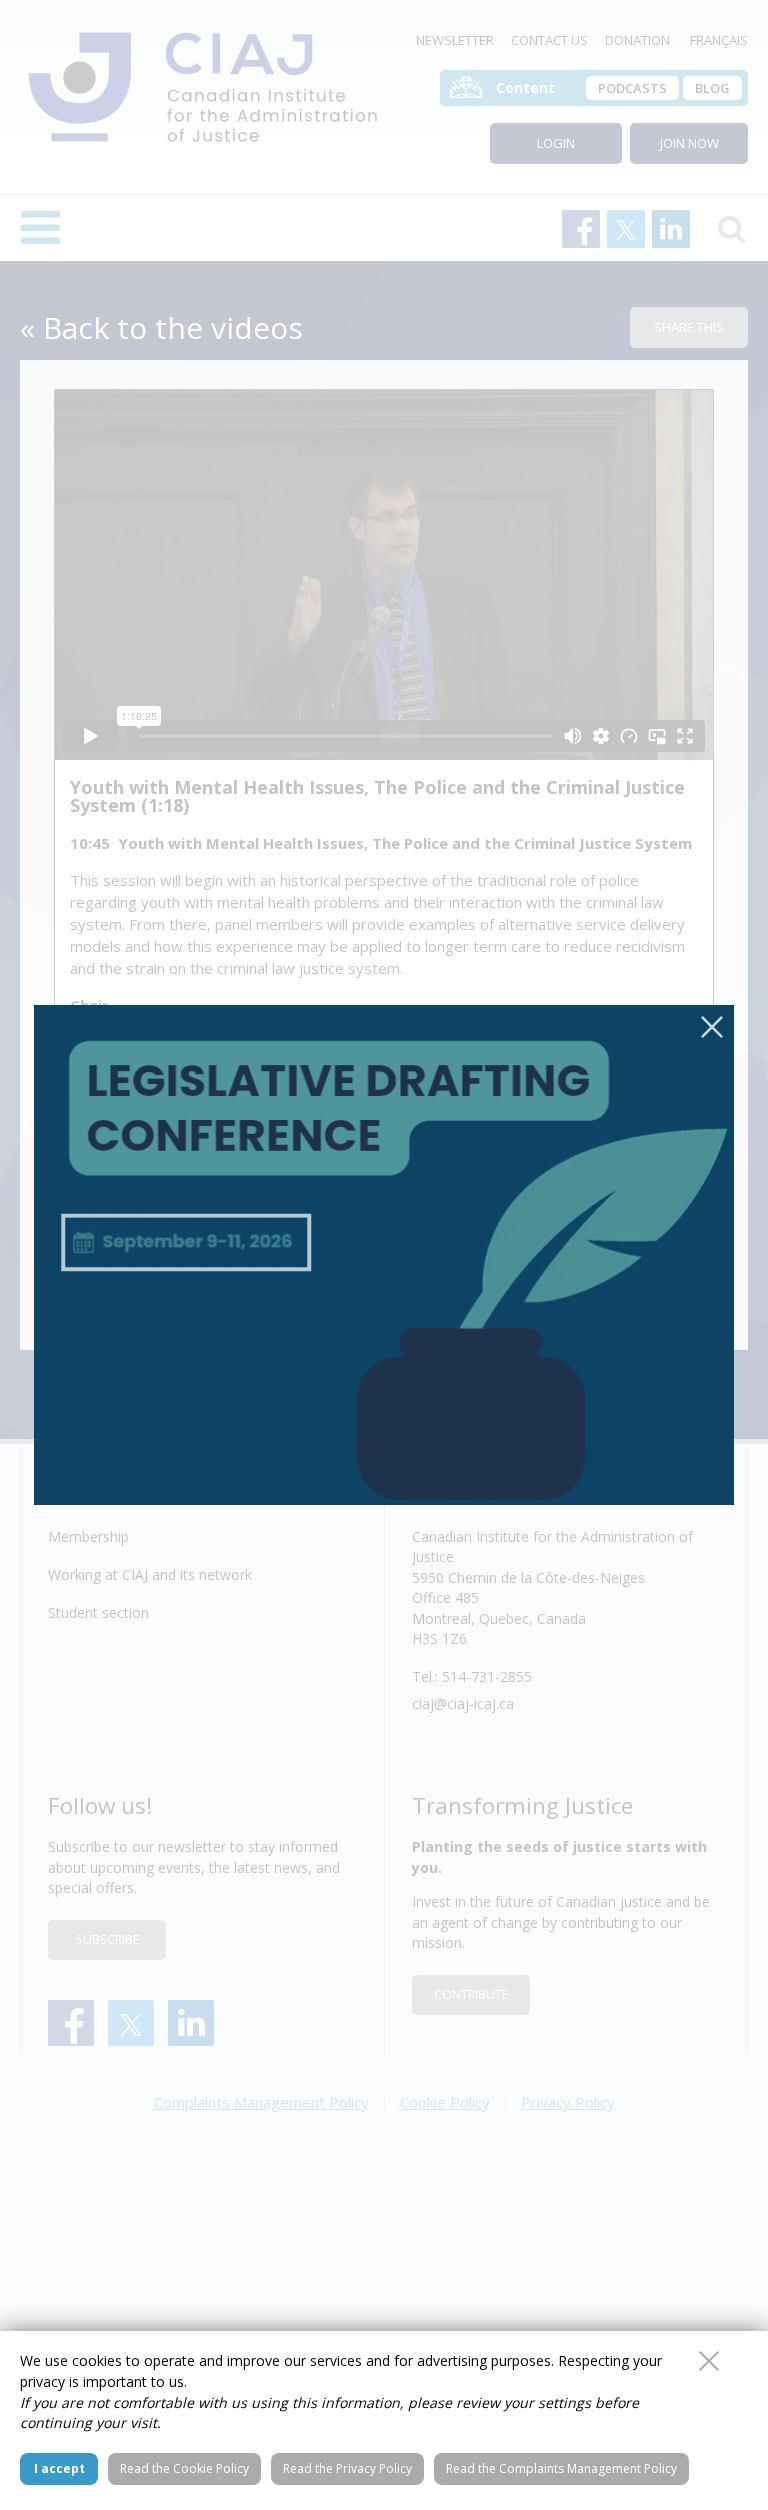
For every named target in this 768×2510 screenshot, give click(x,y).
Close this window (709, 2361)
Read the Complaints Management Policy (561, 2468)
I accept (59, 2468)
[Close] (712, 1027)
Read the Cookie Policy (184, 2468)
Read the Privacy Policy (347, 2468)
